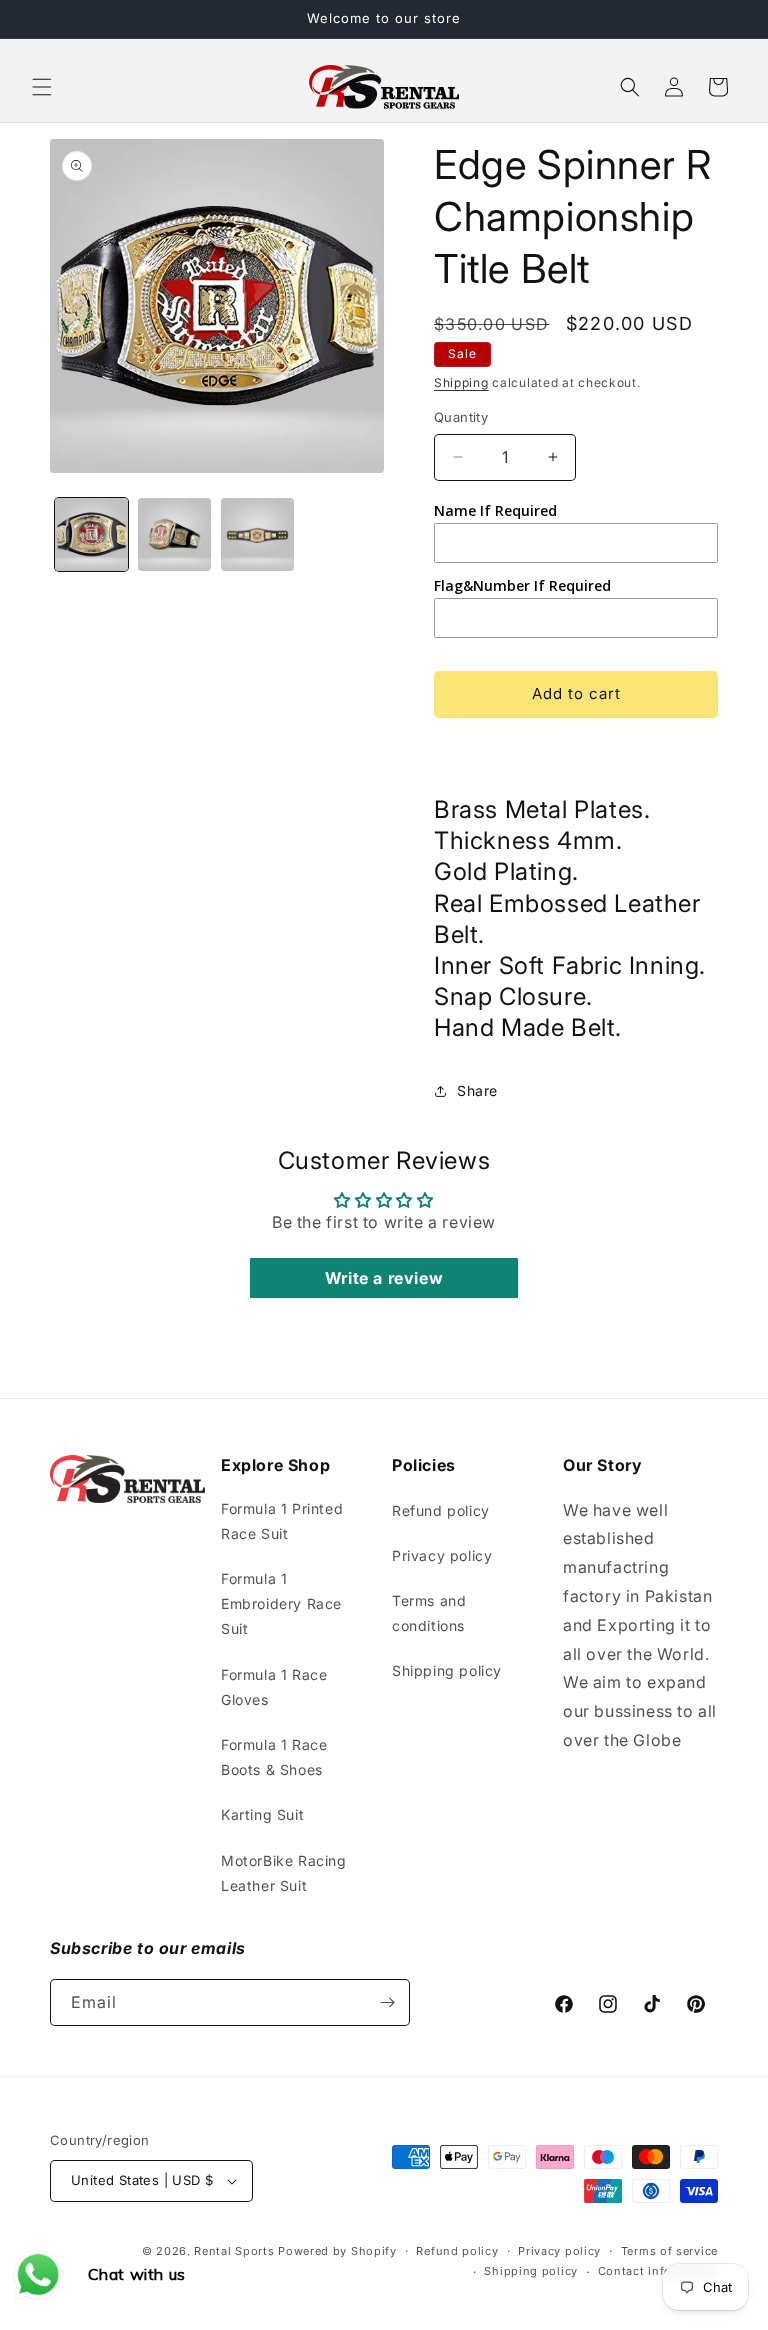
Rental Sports (234, 2251)
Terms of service (669, 2251)
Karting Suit (262, 1814)
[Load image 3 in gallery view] (257, 534)
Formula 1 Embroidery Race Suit (281, 1603)
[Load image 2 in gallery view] (174, 534)
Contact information (658, 2271)
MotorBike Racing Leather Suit (284, 1873)
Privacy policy (442, 1555)
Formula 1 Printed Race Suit (282, 1521)
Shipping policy (447, 1670)
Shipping (461, 382)
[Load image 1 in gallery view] (91, 534)
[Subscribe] (387, 2002)
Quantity (461, 417)
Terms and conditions (429, 1613)
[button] (42, 87)
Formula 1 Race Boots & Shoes (274, 1757)
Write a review (384, 1278)
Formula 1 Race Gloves (274, 1687)
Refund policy (441, 1510)
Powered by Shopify (337, 2251)
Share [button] (477, 1090)
